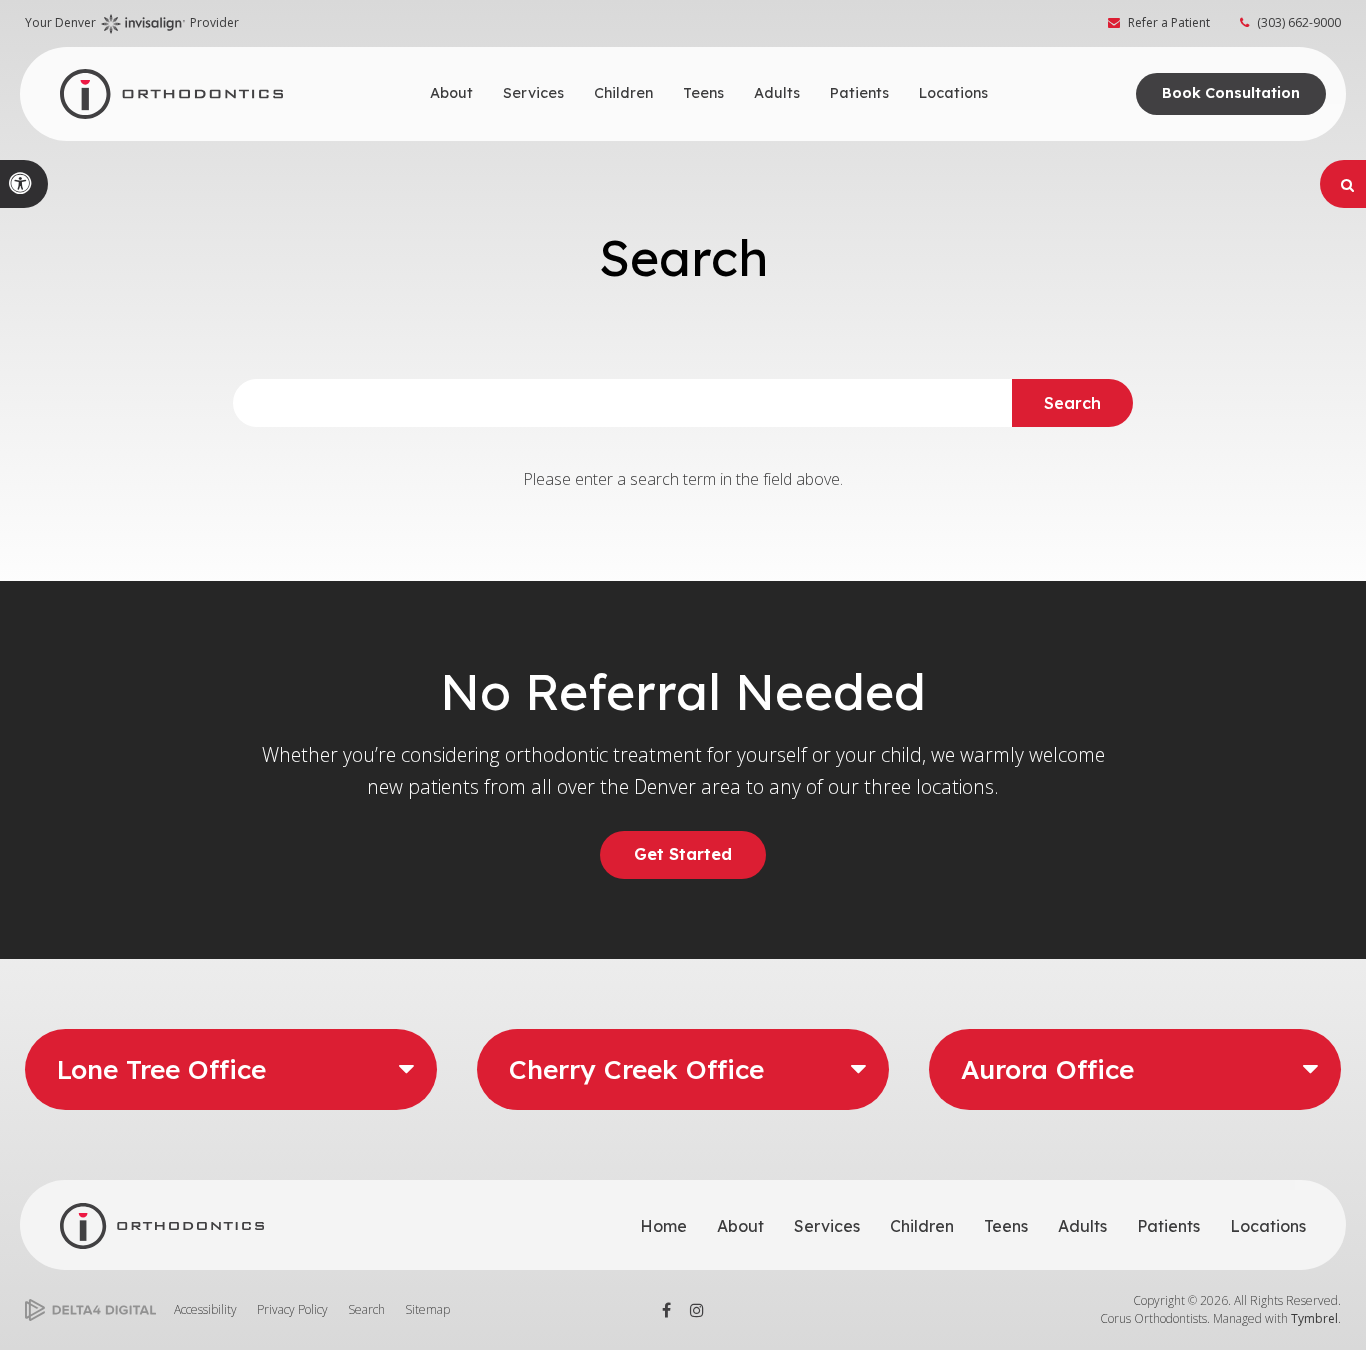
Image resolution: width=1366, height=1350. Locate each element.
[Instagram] (697, 1310)
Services (827, 1226)
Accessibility (205, 1309)
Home (663, 1226)
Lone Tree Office (161, 1069)
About (740, 1226)
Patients (1168, 1226)
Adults (1082, 1226)
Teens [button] (703, 93)
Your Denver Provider (132, 22)
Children (922, 1226)
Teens (1006, 1226)
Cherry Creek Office (636, 1069)
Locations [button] (953, 93)
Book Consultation (1231, 93)
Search (366, 1309)
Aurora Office (1047, 1069)
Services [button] (533, 93)
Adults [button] (777, 93)
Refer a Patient (1169, 22)
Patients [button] (859, 93)
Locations (1268, 1226)
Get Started (683, 854)
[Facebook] (667, 1310)
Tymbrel (1314, 1318)
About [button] (451, 93)
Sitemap (427, 1309)
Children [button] (623, 93)
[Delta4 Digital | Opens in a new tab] (90, 1310)
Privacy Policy (292, 1309)
